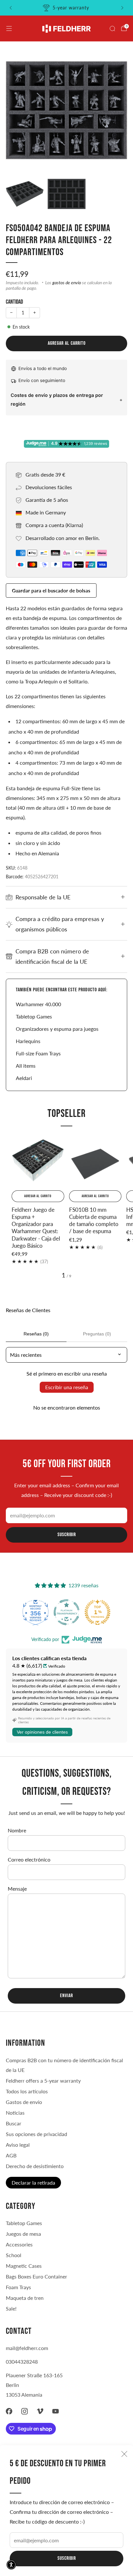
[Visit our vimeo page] (40, 2411)
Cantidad (14, 302)
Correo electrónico (29, 1859)
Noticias (15, 2113)
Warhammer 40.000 (38, 1004)
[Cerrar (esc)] (124, 2454)
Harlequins (28, 1041)
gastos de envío (67, 283)
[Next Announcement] (122, 8)
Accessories (19, 2244)
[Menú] (9, 28)
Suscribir (67, 2558)
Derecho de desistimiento (35, 2166)
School (14, 2255)
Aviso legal (18, 2145)
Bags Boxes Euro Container (36, 2276)
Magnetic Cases (24, 2266)
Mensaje (17, 1889)
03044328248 (22, 2362)
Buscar (14, 2123)
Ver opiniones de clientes (42, 1732)
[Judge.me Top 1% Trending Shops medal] (97, 1612)
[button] (11, 2565)
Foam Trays (18, 2287)
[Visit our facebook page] (9, 2411)
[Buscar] (112, 28)
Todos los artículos (27, 2091)
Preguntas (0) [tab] (97, 1334)
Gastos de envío (24, 2102)
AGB (11, 2155)
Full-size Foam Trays (38, 1053)
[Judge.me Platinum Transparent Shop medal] (66, 1612)
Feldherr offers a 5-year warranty (43, 2081)
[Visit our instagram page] (25, 2411)
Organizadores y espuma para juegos (57, 1029)
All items (26, 1066)
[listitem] (66, 8)
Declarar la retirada (33, 2182)
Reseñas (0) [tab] (36, 1334)
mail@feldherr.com (27, 2348)
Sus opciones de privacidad (36, 2134)
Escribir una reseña (67, 1387)
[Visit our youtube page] (56, 2411)
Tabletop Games (34, 1016)
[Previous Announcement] (11, 8)
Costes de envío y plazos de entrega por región (57, 399)
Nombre (17, 1830)
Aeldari (24, 1078)
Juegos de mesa (23, 2234)
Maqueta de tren (25, 2298)
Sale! (11, 2308)
